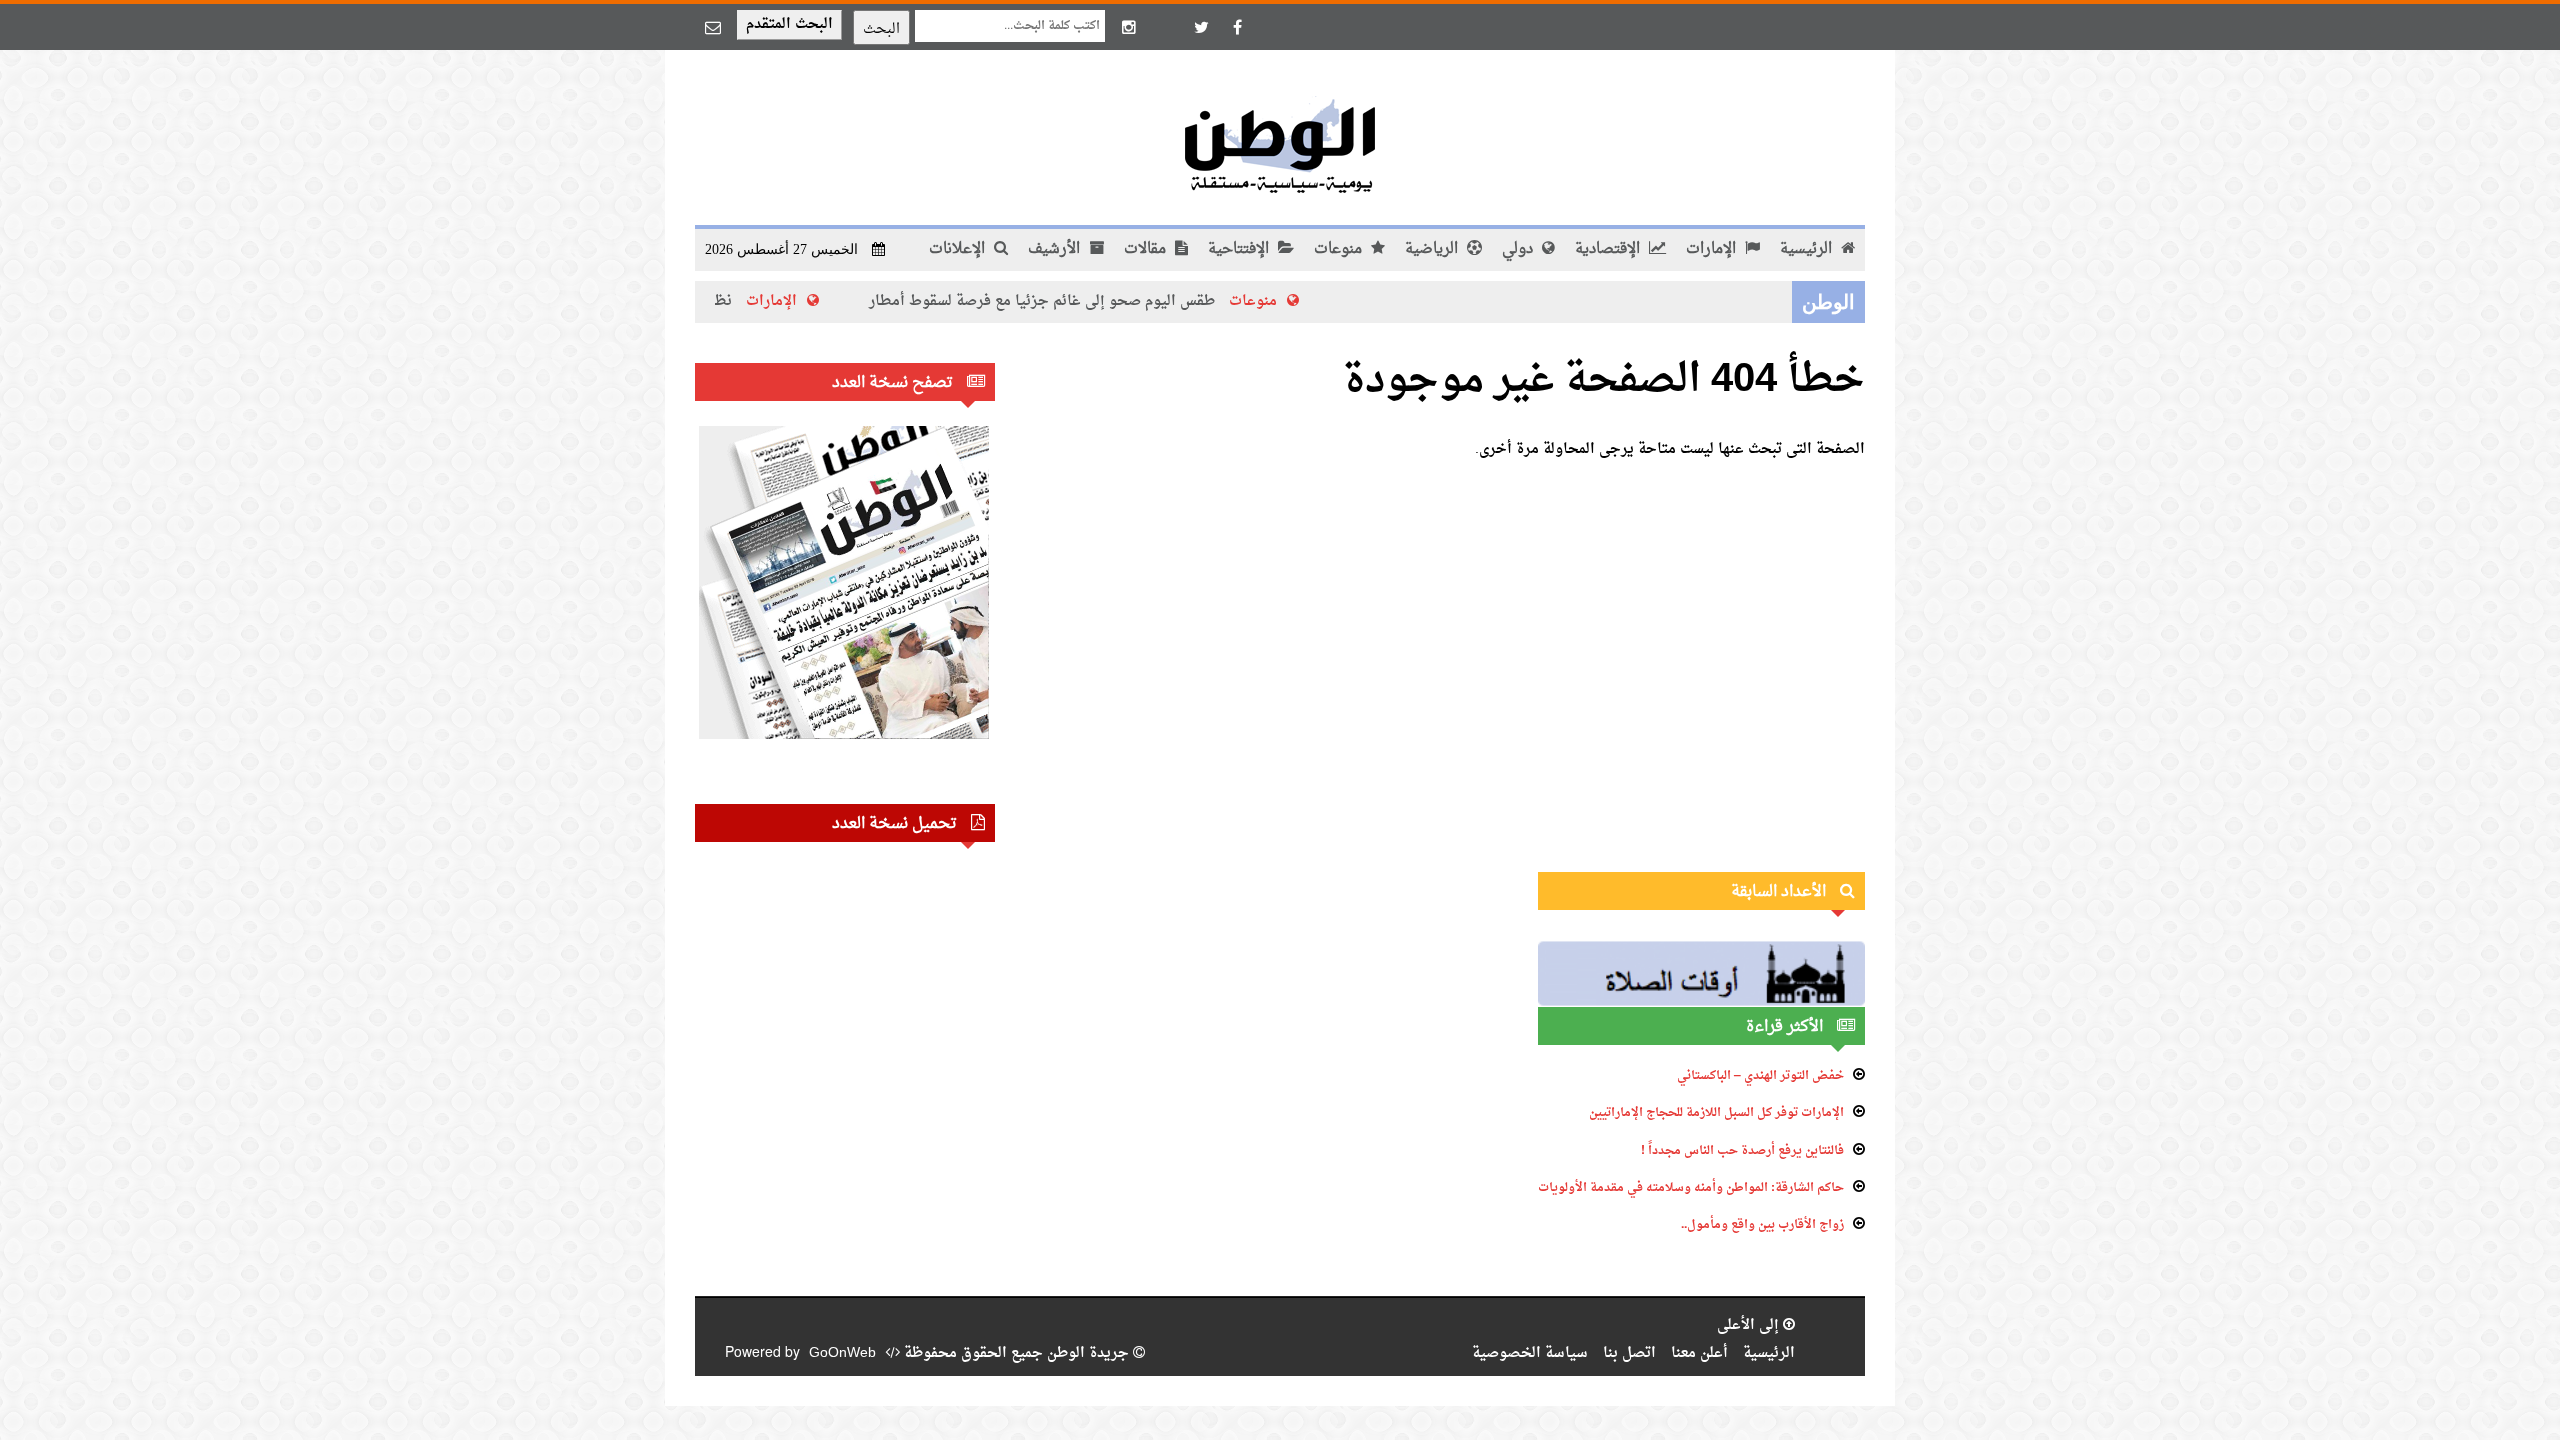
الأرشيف (1056, 249)
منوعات (1340, 249)
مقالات (1147, 249)
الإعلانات (959, 249)
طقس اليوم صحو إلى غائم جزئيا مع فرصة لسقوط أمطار (1101, 301)
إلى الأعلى (1750, 1325)
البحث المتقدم (789, 24)
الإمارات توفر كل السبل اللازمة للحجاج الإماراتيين (1716, 1113)
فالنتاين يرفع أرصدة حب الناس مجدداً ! (1742, 1151)
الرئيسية (1808, 249)
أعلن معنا (1699, 1353)
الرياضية (1433, 249)
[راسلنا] (713, 27)
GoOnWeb (842, 1353)
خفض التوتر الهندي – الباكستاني (1760, 1076)
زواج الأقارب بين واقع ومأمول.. (1762, 1225)
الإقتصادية (1609, 249)
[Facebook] (1237, 27)
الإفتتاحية (1240, 249)
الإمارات (1713, 249)
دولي (1519, 249)
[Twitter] (1201, 27)
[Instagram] (1129, 27)
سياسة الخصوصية (1530, 1353)
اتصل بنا (1629, 1353)
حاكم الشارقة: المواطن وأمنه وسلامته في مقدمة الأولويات (1691, 1188)
